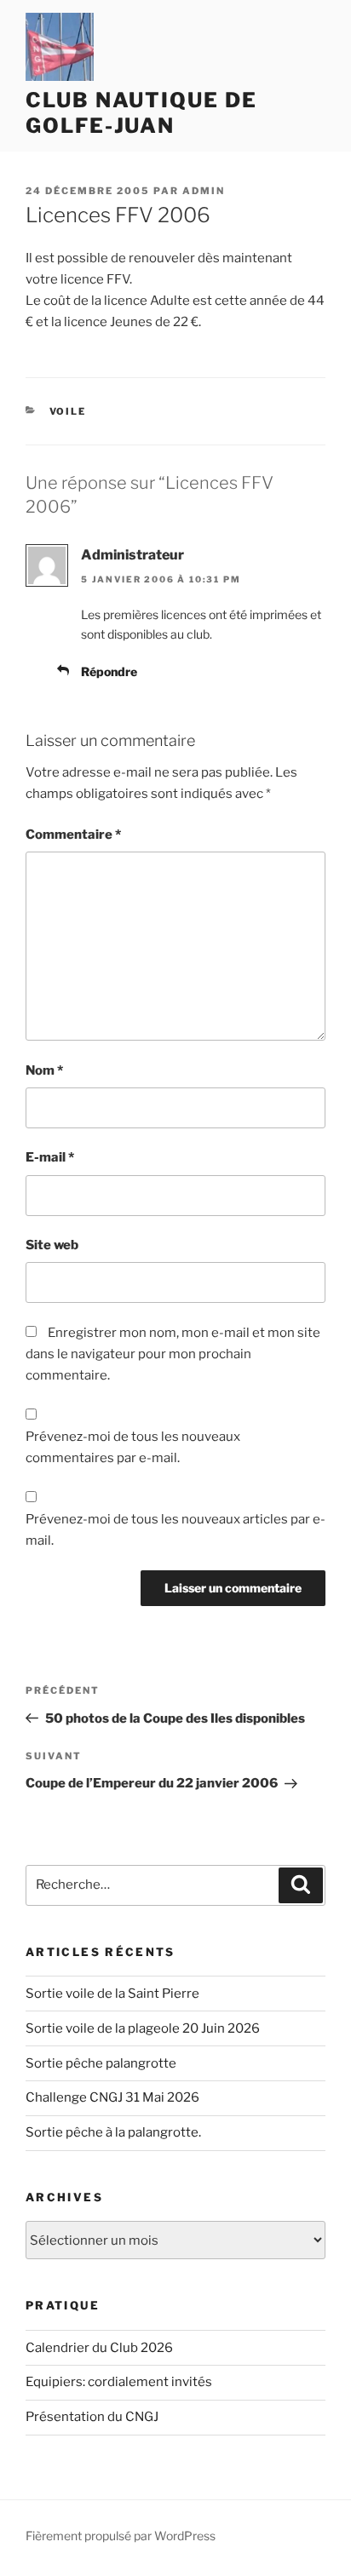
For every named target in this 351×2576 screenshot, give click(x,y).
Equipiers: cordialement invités (119, 2382)
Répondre (109, 671)
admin (204, 191)
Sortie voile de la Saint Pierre (112, 1994)
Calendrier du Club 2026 (99, 2348)
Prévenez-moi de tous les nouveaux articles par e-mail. (175, 1530)
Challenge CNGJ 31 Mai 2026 (112, 2097)
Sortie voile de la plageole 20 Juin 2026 (143, 2028)
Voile (68, 411)
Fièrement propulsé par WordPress (121, 2536)
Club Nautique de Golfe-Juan (141, 113)
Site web (52, 1245)
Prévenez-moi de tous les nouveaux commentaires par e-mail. (133, 1447)
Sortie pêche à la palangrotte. (113, 2132)
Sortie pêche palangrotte (101, 2063)
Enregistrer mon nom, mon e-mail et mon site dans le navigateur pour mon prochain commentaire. (173, 1354)
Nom (44, 1070)
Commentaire (73, 835)
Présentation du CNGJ (92, 2417)
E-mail (50, 1157)
